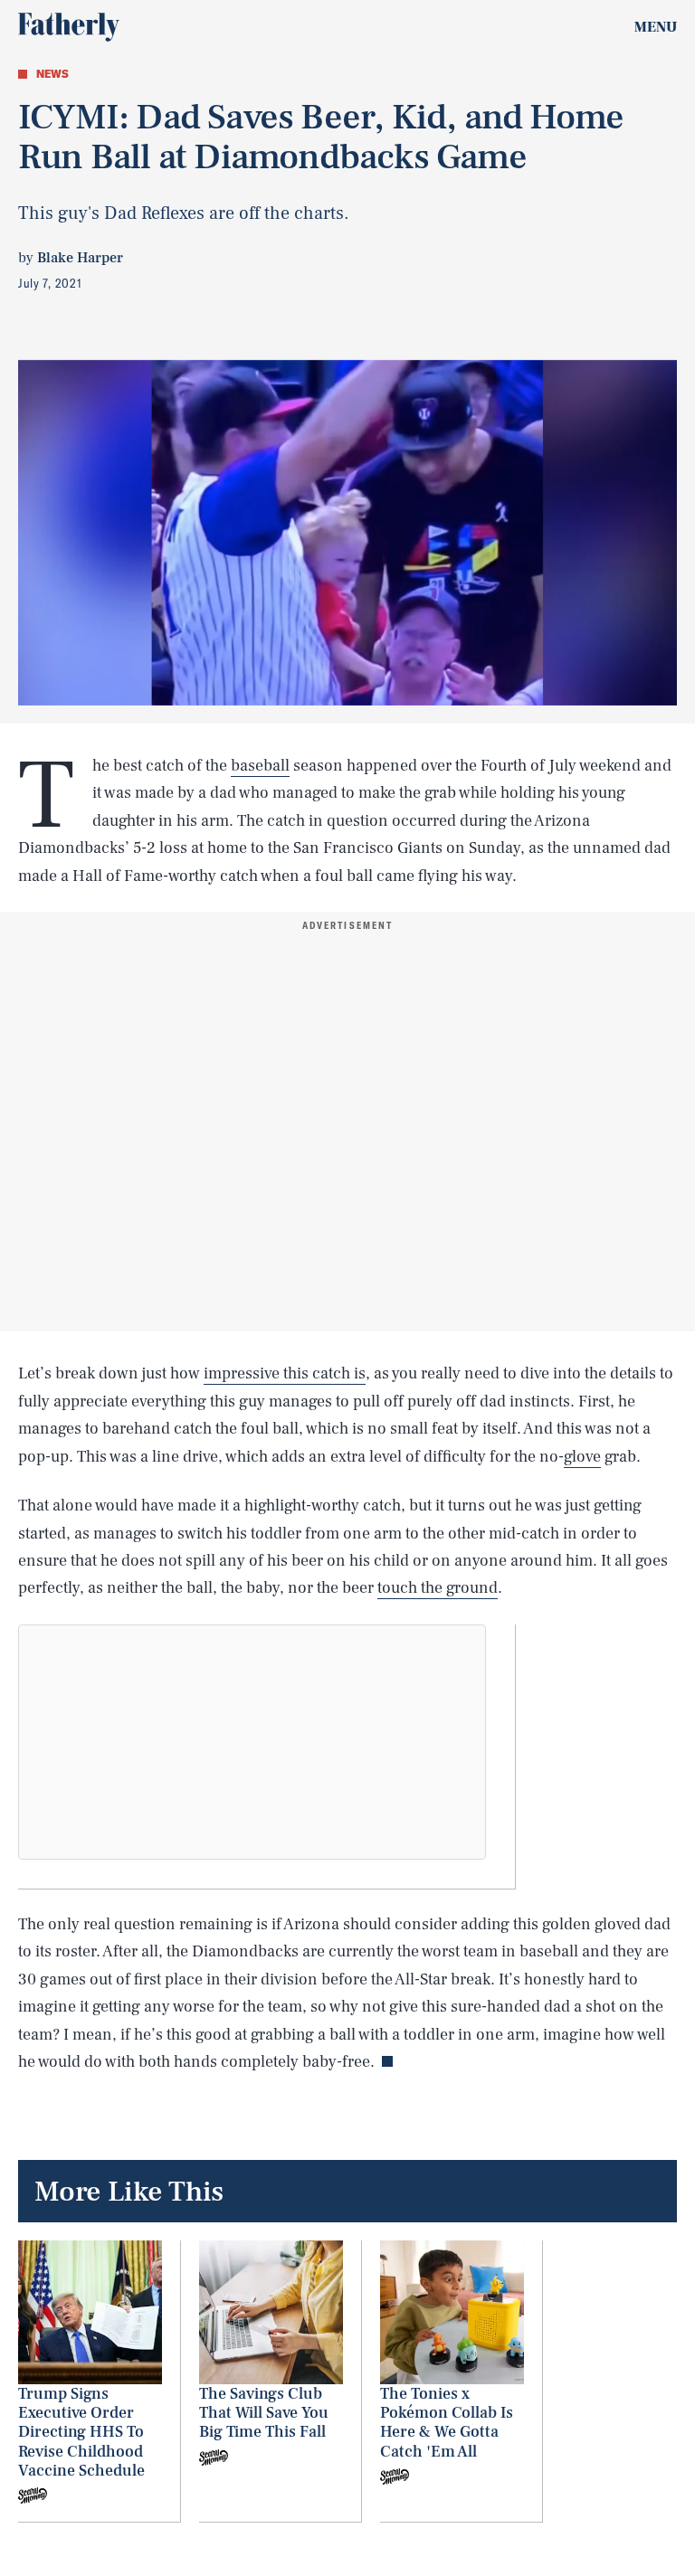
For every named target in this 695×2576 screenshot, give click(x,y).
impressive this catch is (285, 1373)
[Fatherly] (69, 27)
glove (582, 1457)
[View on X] (252, 1742)
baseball (260, 766)
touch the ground (438, 1588)
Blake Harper (80, 258)
